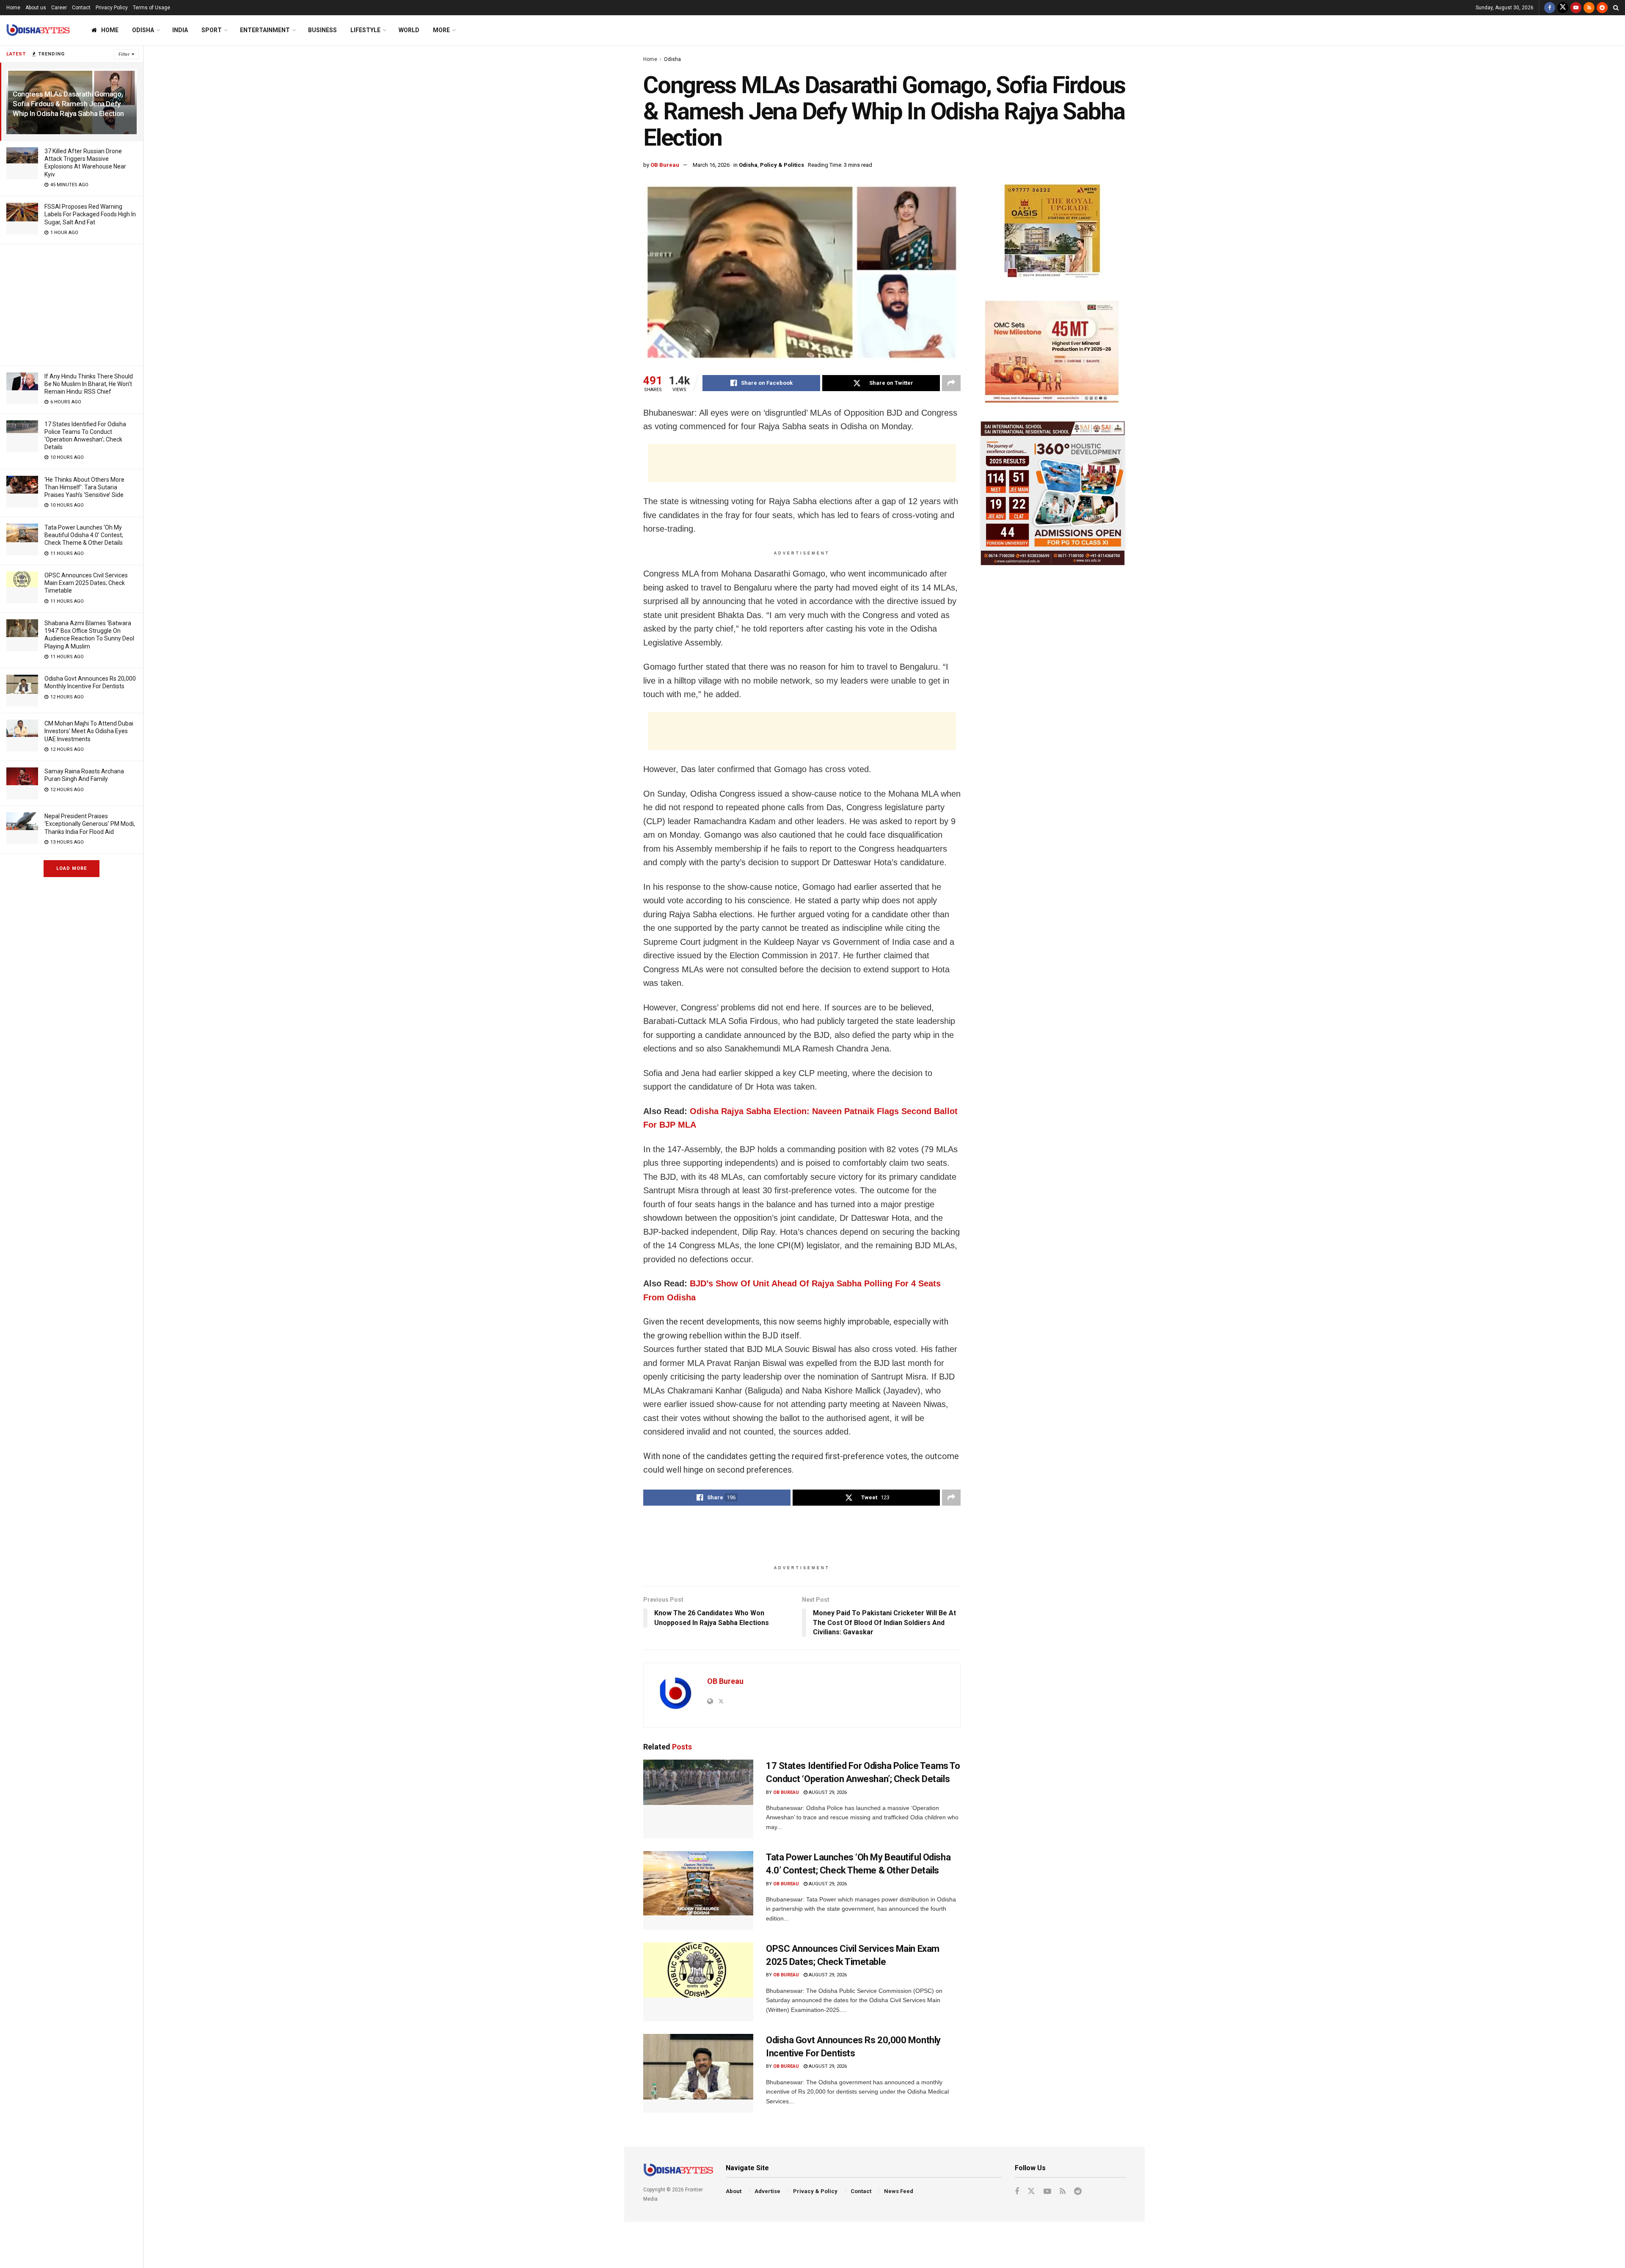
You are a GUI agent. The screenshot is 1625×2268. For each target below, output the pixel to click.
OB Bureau (665, 165)
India (180, 30)
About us (36, 8)
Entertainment (265, 30)
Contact (81, 8)
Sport (212, 30)
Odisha (143, 30)
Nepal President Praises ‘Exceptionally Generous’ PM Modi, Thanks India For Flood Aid (90, 824)
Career (59, 8)
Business (322, 30)
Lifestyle (365, 30)
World (409, 30)
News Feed (899, 2191)
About (734, 2191)
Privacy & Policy (815, 2191)
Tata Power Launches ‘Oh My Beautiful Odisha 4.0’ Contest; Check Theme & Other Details (84, 535)
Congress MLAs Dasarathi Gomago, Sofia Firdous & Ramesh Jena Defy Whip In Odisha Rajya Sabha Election (68, 104)
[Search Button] (1616, 8)
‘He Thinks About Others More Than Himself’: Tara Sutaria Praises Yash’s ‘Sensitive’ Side (84, 487)
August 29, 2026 (827, 1792)
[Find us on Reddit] (1602, 8)
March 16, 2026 (711, 165)
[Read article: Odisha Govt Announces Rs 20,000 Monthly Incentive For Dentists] (698, 2073)
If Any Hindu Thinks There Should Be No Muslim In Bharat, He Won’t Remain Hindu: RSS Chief (89, 384)
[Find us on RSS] (1589, 8)
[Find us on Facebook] (1550, 8)
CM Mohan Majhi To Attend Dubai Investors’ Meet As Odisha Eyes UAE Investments (89, 731)
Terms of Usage (151, 8)
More (441, 30)
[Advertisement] (72, 304)
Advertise (767, 2191)
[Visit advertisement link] (1053, 233)
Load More (72, 868)
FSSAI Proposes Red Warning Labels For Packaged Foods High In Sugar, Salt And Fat (90, 214)
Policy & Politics (782, 165)
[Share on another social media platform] (951, 383)
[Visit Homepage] (38, 30)
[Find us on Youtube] (1576, 8)
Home (13, 8)
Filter (124, 54)
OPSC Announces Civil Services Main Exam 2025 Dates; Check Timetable (86, 583)
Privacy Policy (112, 8)
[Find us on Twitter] (1563, 8)
